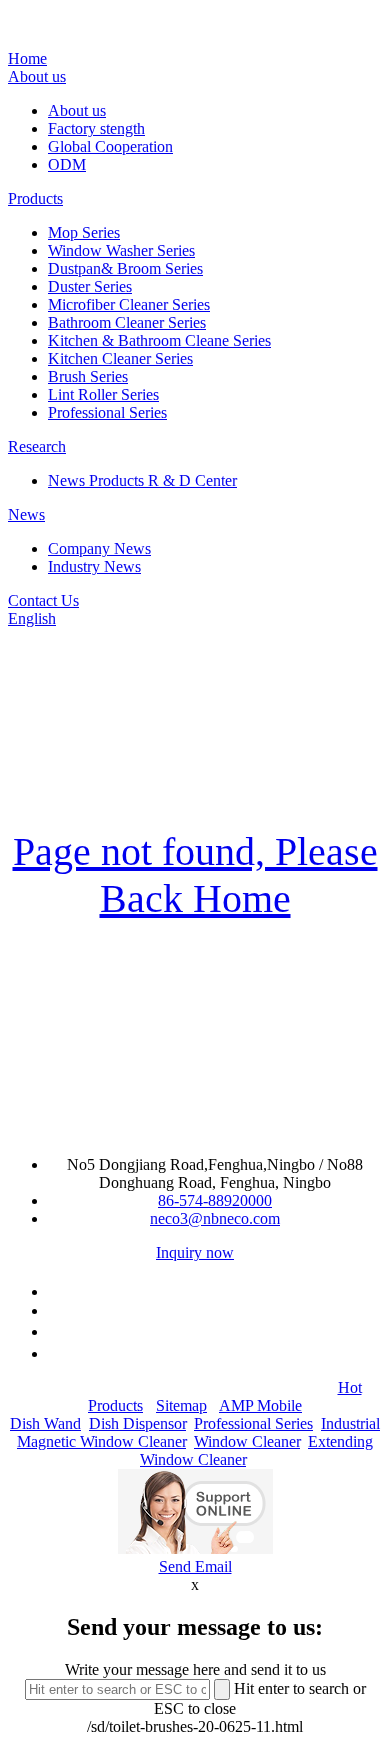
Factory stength (96, 128)
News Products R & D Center (142, 480)
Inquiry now (195, 1252)
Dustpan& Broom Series (125, 268)
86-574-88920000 (215, 1200)
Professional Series (107, 412)
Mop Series (84, 232)
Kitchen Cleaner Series (120, 358)
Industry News (94, 566)
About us (37, 76)
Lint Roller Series (103, 394)
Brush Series (88, 376)
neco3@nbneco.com (215, 1218)
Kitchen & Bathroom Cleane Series (159, 340)
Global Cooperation (110, 146)
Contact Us (43, 600)
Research (37, 446)
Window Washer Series (121, 250)
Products (35, 198)
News (26, 514)
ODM (67, 164)
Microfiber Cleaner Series (129, 304)
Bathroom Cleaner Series (127, 322)
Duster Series (90, 286)
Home (27, 58)
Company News (99, 548)
